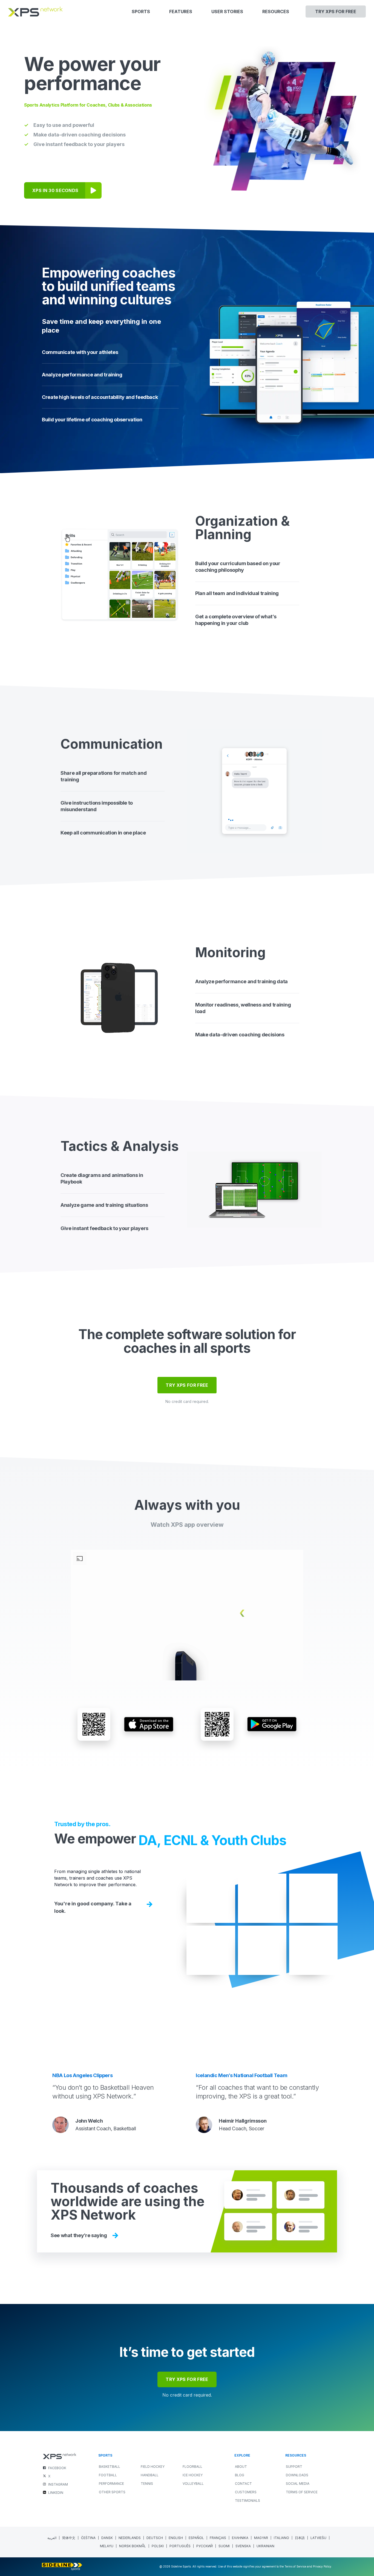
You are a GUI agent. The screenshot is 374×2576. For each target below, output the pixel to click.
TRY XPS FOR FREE (187, 1385)
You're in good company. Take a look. (93, 1907)
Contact (243, 2484)
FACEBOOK (57, 2468)
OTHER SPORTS (112, 2492)
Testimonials (248, 2501)
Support (294, 2467)
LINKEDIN (56, 2493)
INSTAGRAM (58, 2484)
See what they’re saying (79, 2235)
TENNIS (147, 2484)
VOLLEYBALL (193, 2484)
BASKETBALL (110, 2467)
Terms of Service (302, 2492)
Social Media (298, 2484)
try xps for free (187, 2379)
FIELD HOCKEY (153, 2467)
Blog (240, 2475)
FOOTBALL (108, 2475)
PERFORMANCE (111, 2484)
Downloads (297, 2475)
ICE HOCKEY (193, 2475)
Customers (246, 2492)
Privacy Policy (322, 2566)
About (241, 2467)
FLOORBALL (192, 2467)
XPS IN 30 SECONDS (55, 190)
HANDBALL (150, 2475)
